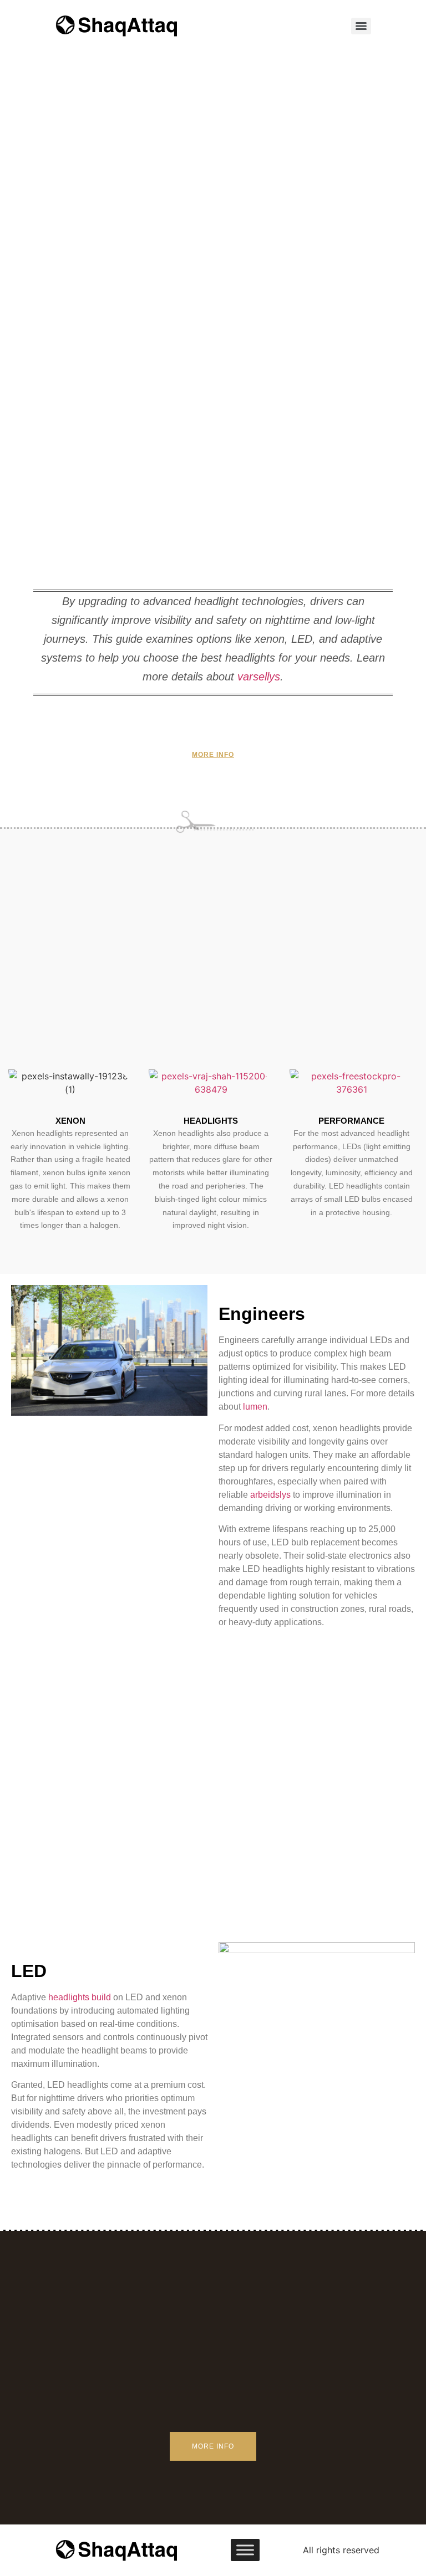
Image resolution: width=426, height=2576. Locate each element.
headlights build (80, 1997)
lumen (255, 1407)
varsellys (259, 677)
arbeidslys (270, 1495)
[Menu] (361, 26)
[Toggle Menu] (245, 2550)
